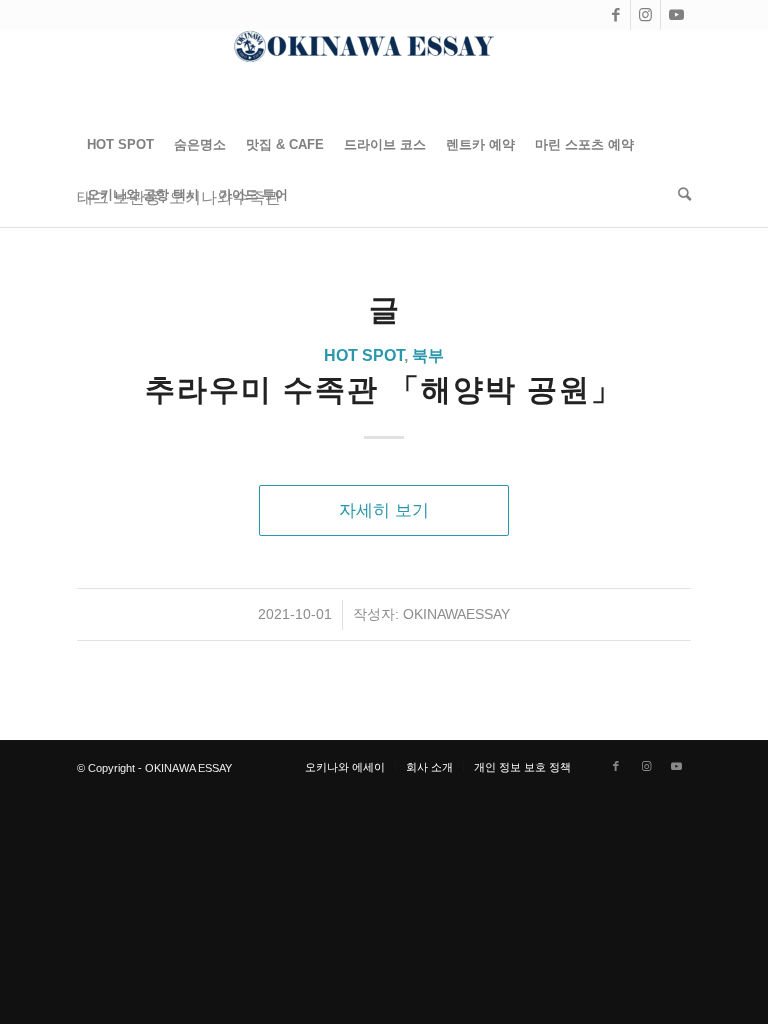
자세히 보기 (384, 510)
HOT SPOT (364, 355)
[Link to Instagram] (645, 15)
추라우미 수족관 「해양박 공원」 (384, 389)
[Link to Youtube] (676, 15)
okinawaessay (456, 614)
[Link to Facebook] (615, 15)
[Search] (679, 195)
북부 (428, 355)
